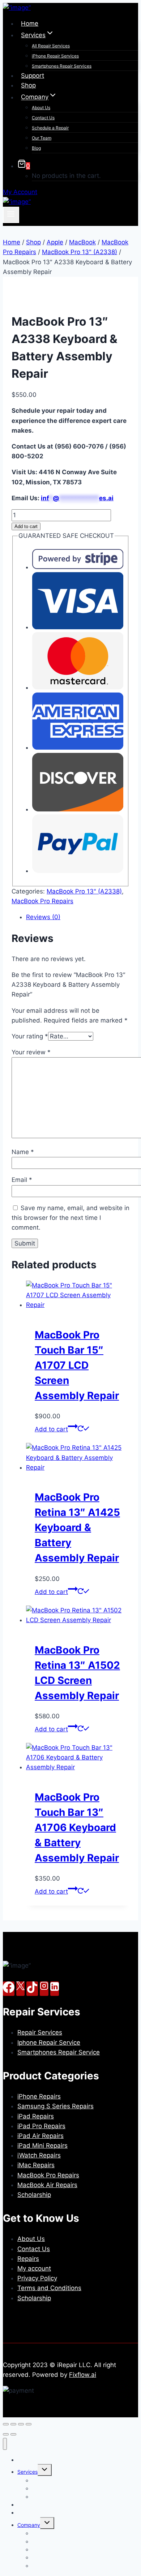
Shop (28, 85)
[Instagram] (44, 1989)
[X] (20, 1989)
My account (34, 2268)
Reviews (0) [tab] (43, 917)
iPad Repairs (36, 2116)
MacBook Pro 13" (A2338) (84, 891)
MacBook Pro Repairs (42, 901)
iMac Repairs (36, 2165)
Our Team (42, 138)
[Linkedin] (55, 1989)
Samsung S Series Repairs (55, 2106)
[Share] (21, 2424)
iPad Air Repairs (40, 2136)
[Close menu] (5, 2444)
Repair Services (40, 2032)
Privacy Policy (37, 2278)
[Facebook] (9, 1989)
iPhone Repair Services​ (55, 56)
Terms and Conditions (49, 2288)
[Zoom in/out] (6, 2424)
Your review (31, 1052)
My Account (20, 192)
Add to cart (26, 526)
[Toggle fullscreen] (13, 2424)
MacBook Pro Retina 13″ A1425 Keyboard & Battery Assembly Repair (77, 1527)
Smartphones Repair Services (62, 66)
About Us (41, 108)
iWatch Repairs (39, 2155)
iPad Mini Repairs (42, 2146)
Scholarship (34, 2195)
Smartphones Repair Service (59, 2052)
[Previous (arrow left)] (6, 2434)
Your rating (30, 1036)
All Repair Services (51, 46)
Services (27, 2472)
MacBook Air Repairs (47, 2185)
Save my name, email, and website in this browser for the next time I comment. (70, 1218)
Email (22, 1180)
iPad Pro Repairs (41, 2126)
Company (29, 2525)
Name (23, 1152)
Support (33, 76)
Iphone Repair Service (49, 2043)
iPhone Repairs (39, 2096)
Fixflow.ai (83, 2375)
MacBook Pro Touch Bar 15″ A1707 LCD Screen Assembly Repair (77, 1365)
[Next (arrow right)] (13, 2434)
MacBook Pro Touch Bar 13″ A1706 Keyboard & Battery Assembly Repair (77, 1827)
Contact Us (43, 118)
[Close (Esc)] (29, 2424)
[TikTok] (32, 1989)
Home (30, 23)
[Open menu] (11, 215)
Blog (36, 148)
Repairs (28, 2259)
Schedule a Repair (50, 128)
